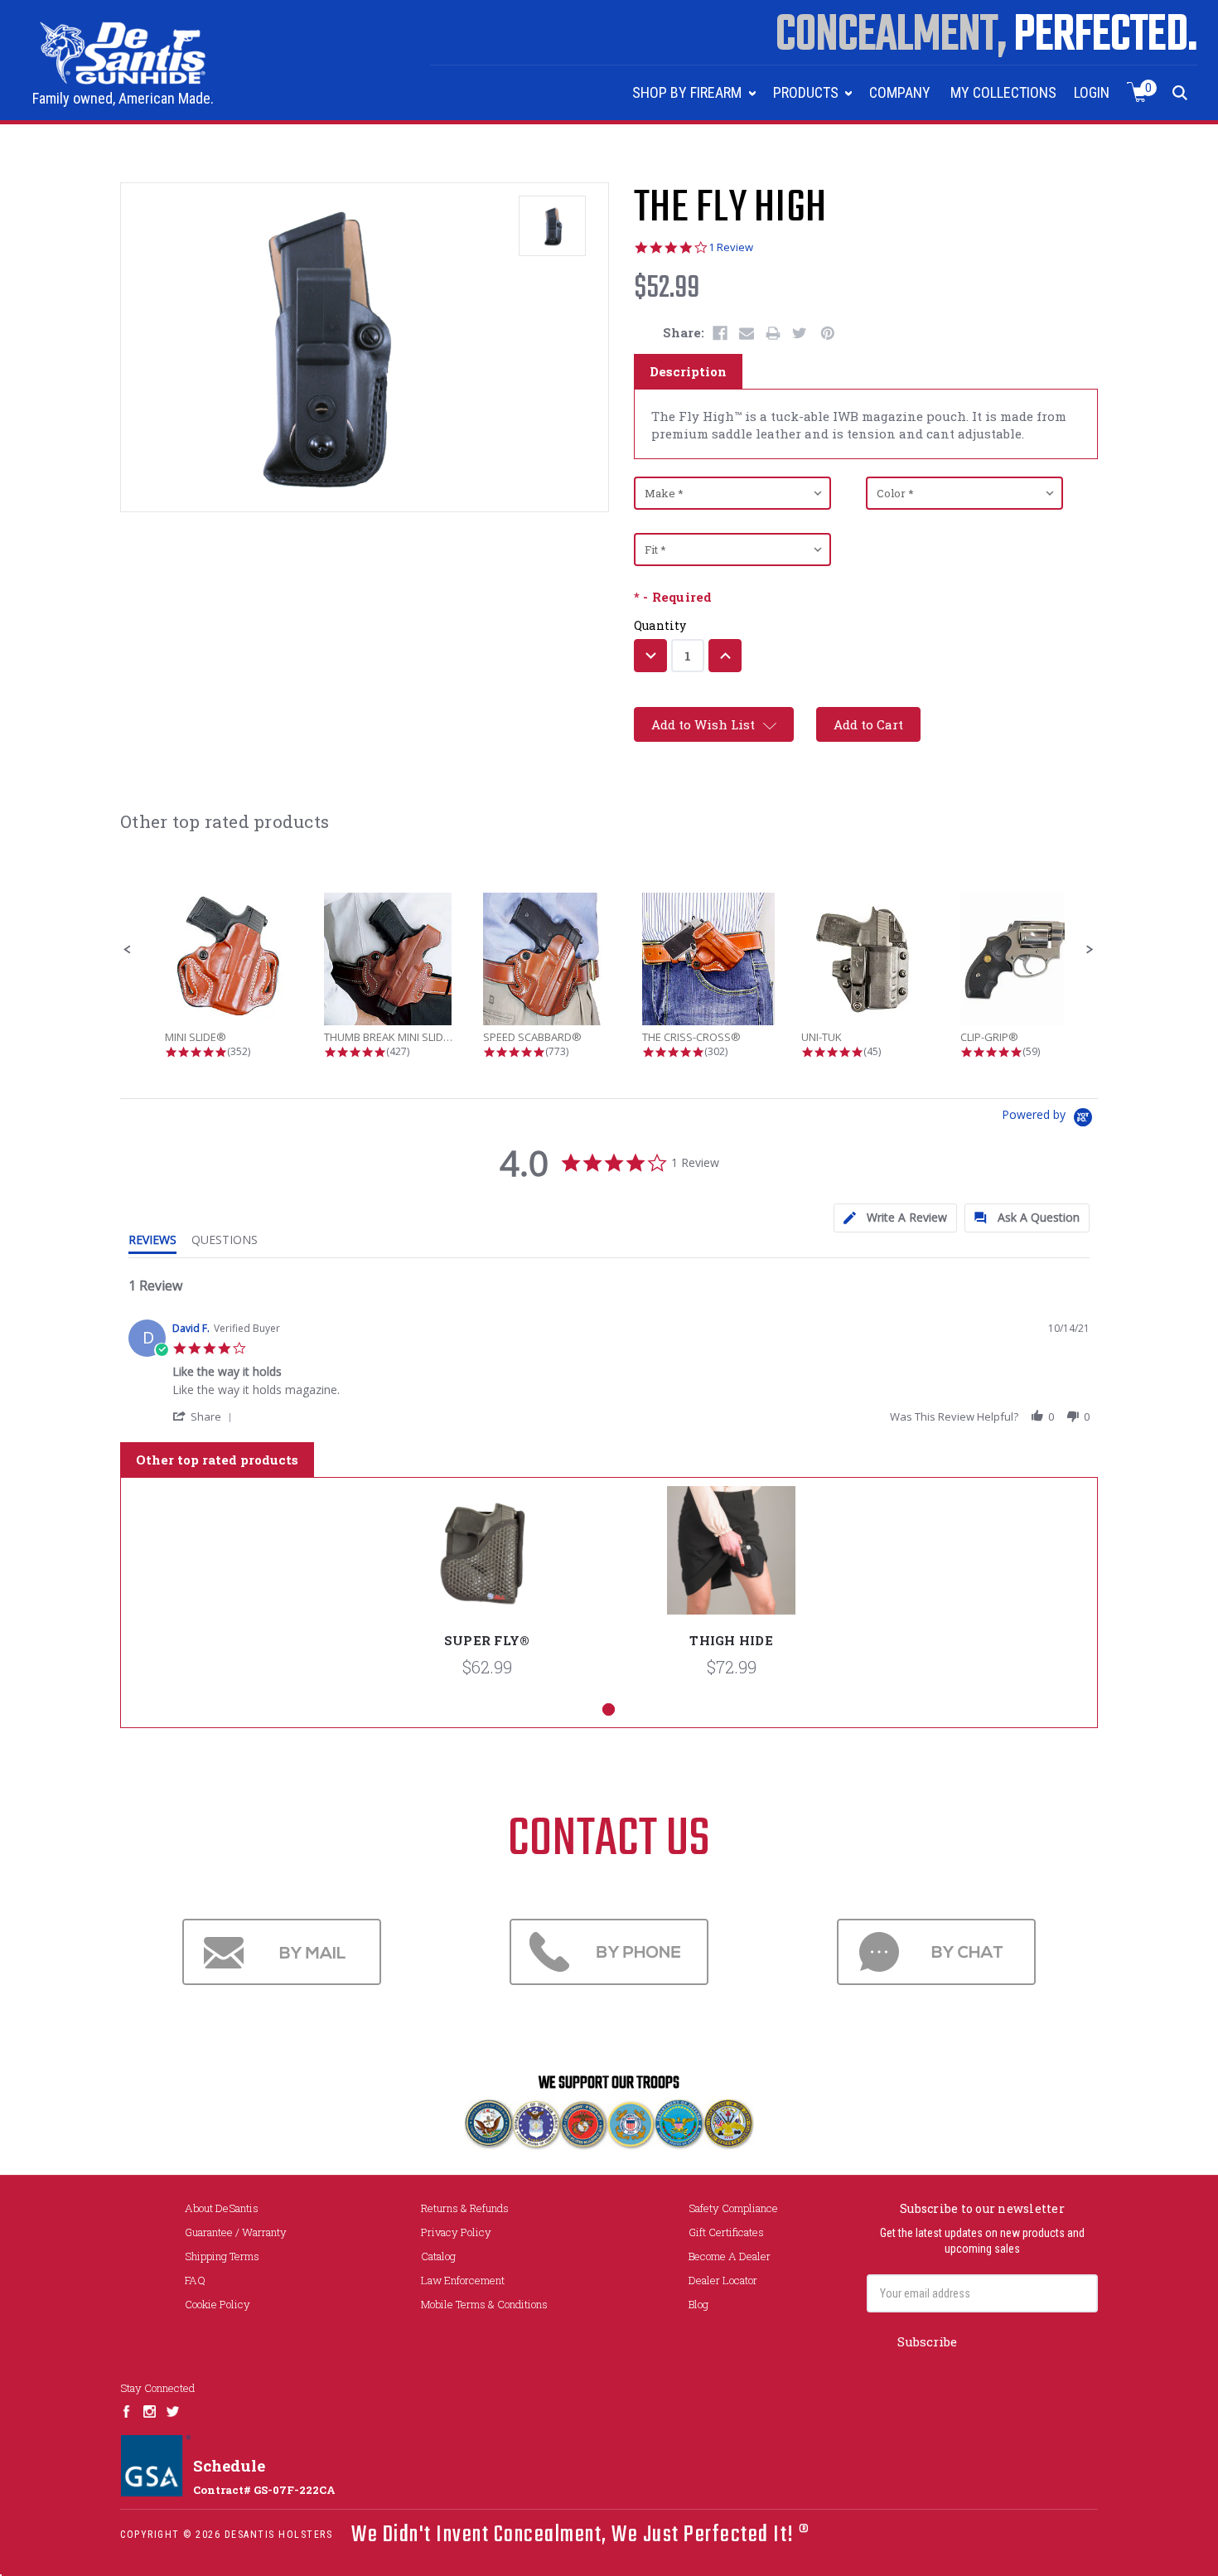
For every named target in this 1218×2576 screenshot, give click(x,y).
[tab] (895, 1218)
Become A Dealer (730, 2256)
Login (1092, 92)
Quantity (660, 625)
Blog (698, 2304)
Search (1180, 92)
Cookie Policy (217, 2304)
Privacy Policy (456, 2232)
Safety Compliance (733, 2208)
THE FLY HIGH (730, 209)
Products (807, 92)
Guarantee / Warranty (236, 2232)
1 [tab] (609, 1709)
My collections (1003, 92)
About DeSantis (222, 2208)
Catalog (438, 2256)
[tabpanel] (487, 1590)
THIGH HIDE (731, 1640)
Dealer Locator (723, 2280)
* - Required (673, 597)
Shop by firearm (689, 92)
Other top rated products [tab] (217, 1460)
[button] (128, 950)
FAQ (195, 2280)
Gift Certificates (726, 2232)
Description (688, 371)
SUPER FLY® (487, 1640)
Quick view (487, 1562)
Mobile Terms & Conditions (484, 2304)
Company (900, 92)
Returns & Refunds (465, 2208)
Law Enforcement (463, 2280)
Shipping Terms (222, 2256)
